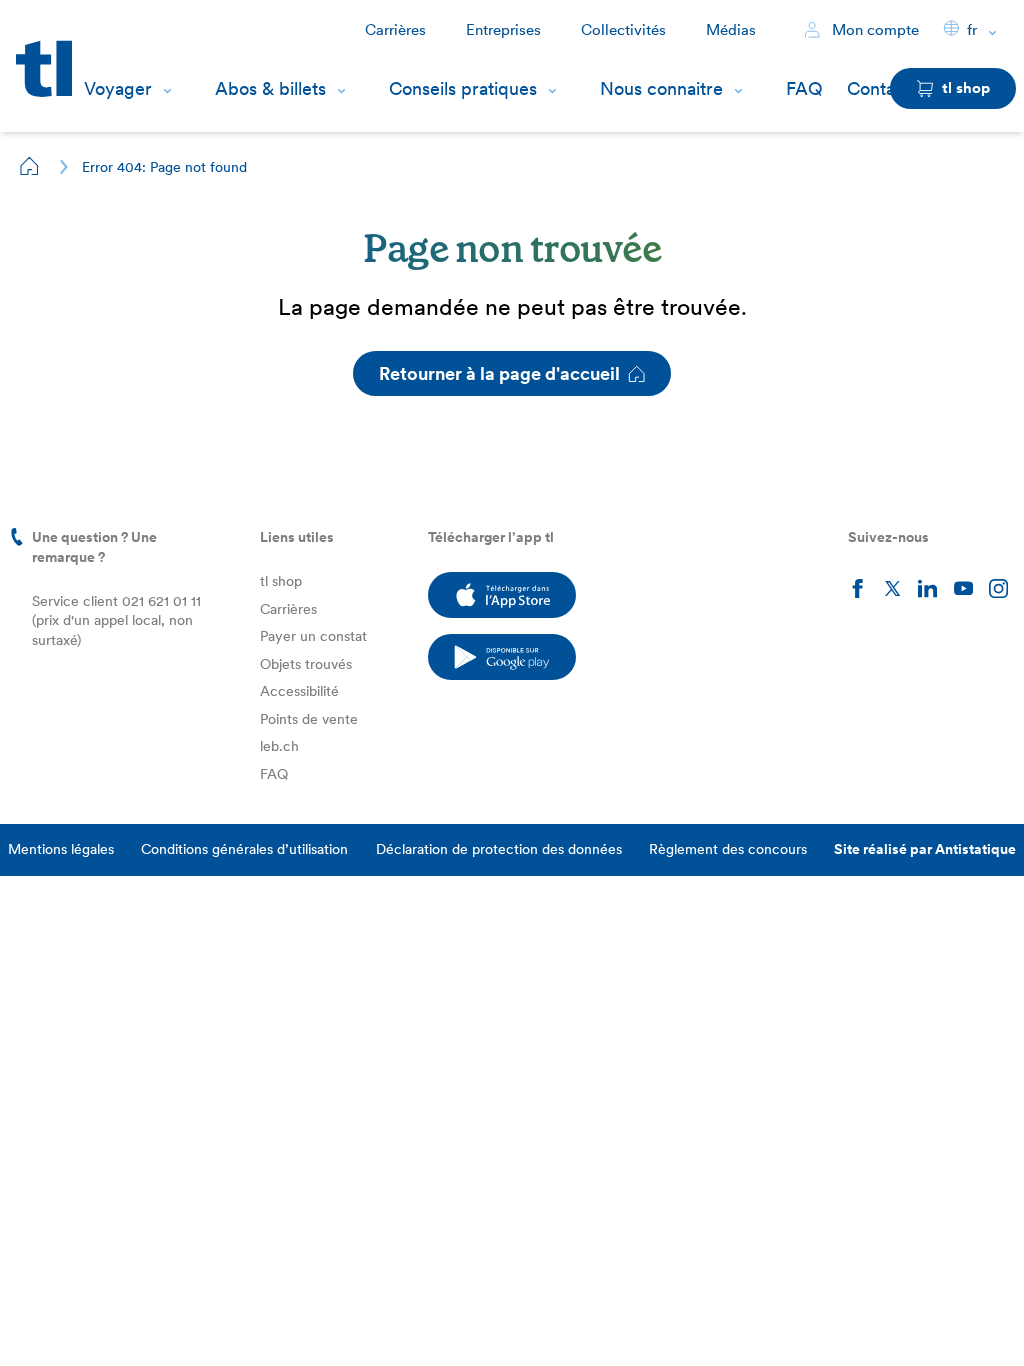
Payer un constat (313, 636)
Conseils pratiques (463, 88)
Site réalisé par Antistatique (925, 849)
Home (30, 166)
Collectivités (623, 30)
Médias (731, 30)
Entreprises (503, 30)
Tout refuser (220, 1319)
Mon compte (873, 30)
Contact (879, 88)
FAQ (804, 88)
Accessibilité (299, 691)
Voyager (118, 88)
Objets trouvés (306, 664)
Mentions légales (61, 849)
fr (972, 30)
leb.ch (279, 746)
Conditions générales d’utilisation (244, 849)
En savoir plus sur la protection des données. (198, 1254)
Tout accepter (349, 1319)
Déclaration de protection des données (499, 849)
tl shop (281, 581)
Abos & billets (270, 88)
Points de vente (309, 719)
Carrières (395, 30)
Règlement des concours (728, 849)
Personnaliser (91, 1319)
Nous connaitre (661, 88)
